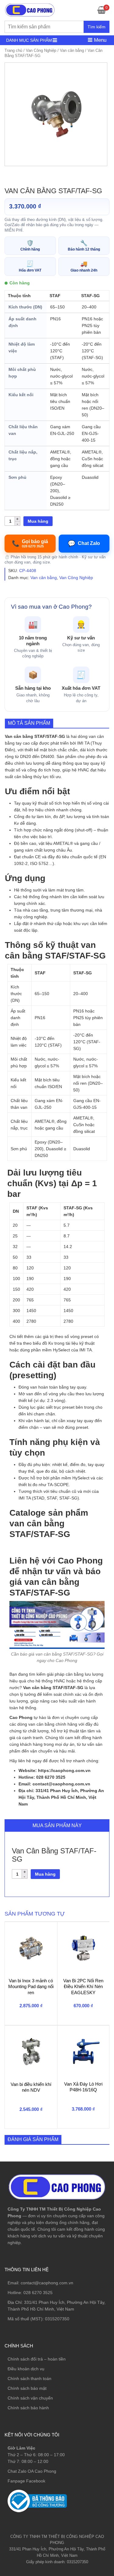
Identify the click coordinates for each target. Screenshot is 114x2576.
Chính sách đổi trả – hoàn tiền (37, 2359)
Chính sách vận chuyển (30, 2398)
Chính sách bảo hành (28, 2408)
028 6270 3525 (38, 2293)
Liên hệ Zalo (85, 2411)
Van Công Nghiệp (41, 50)
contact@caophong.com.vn (47, 2283)
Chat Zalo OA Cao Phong (32, 2471)
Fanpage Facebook (26, 2481)
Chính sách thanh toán (29, 2379)
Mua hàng (38, 521)
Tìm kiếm (97, 27)
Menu (99, 40)
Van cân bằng (72, 50)
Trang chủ (13, 50)
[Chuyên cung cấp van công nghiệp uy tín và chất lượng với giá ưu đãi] (30, 9)
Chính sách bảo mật (27, 2388)
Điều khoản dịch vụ (26, 2369)
